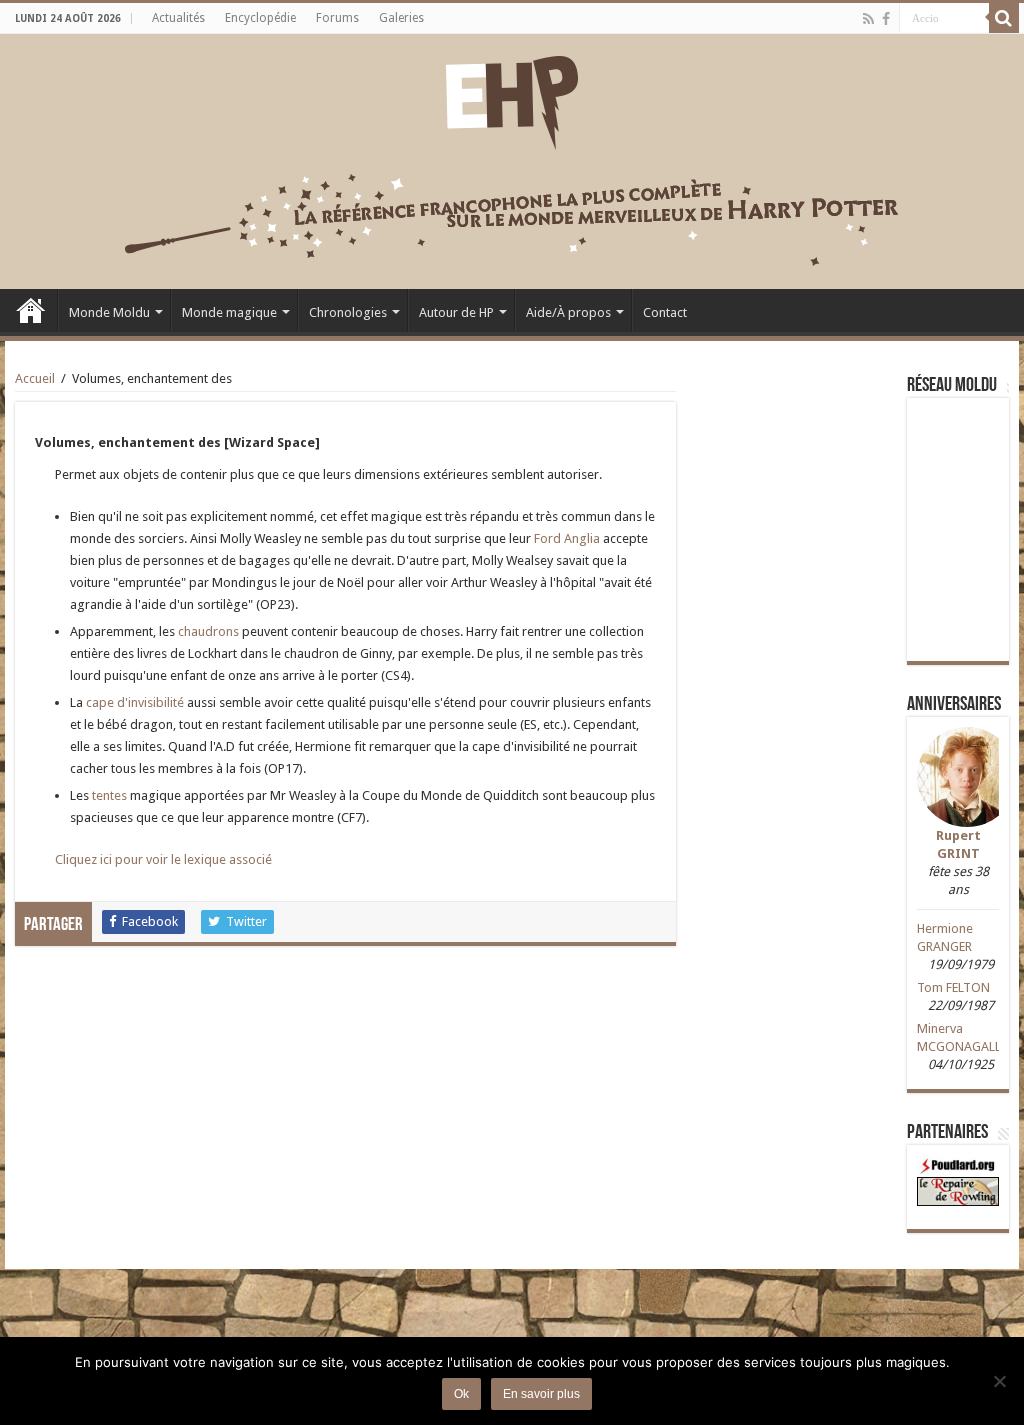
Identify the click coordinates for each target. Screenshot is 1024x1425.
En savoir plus (541, 1394)
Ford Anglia (567, 538)
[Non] (999, 1381)
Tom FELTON (953, 987)
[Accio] (1004, 18)
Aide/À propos (568, 312)
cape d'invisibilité (135, 702)
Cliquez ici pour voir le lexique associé (163, 859)
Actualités (178, 18)
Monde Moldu (109, 312)
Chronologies (348, 312)
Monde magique (229, 312)
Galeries (401, 18)
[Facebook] (886, 19)
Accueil (31, 310)
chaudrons (208, 631)
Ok (461, 1394)
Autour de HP (456, 312)
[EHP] (512, 99)
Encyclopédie (260, 18)
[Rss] (868, 19)
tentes (109, 795)
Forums (337, 18)
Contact (665, 312)
